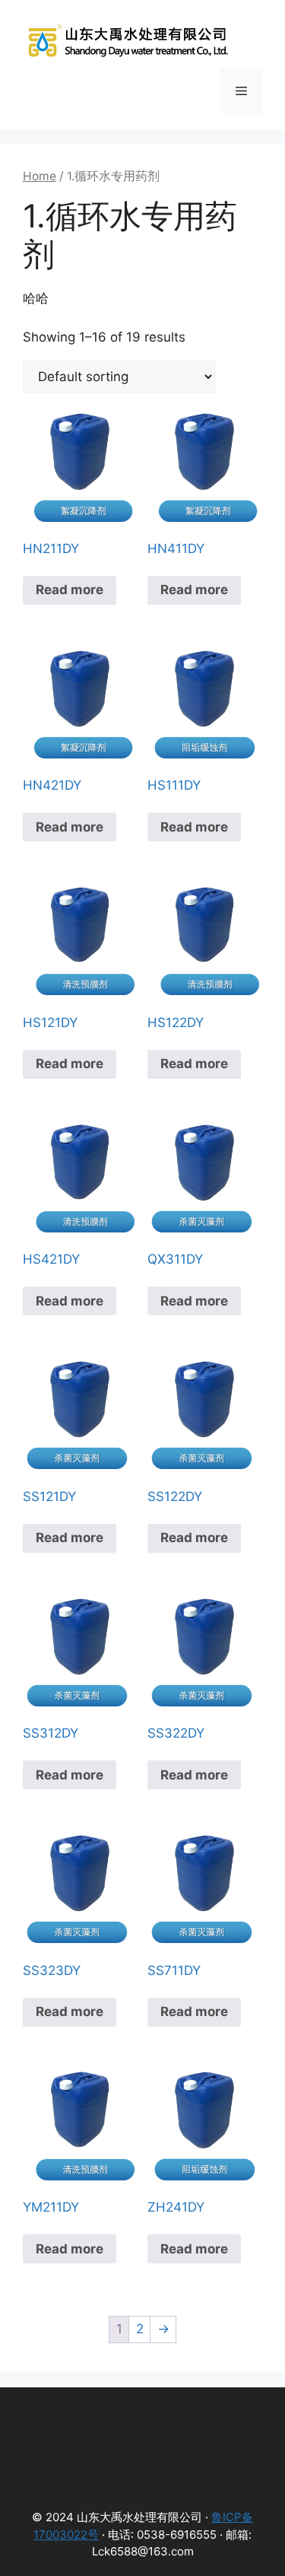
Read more (70, 590)
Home (40, 176)
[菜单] (241, 91)
